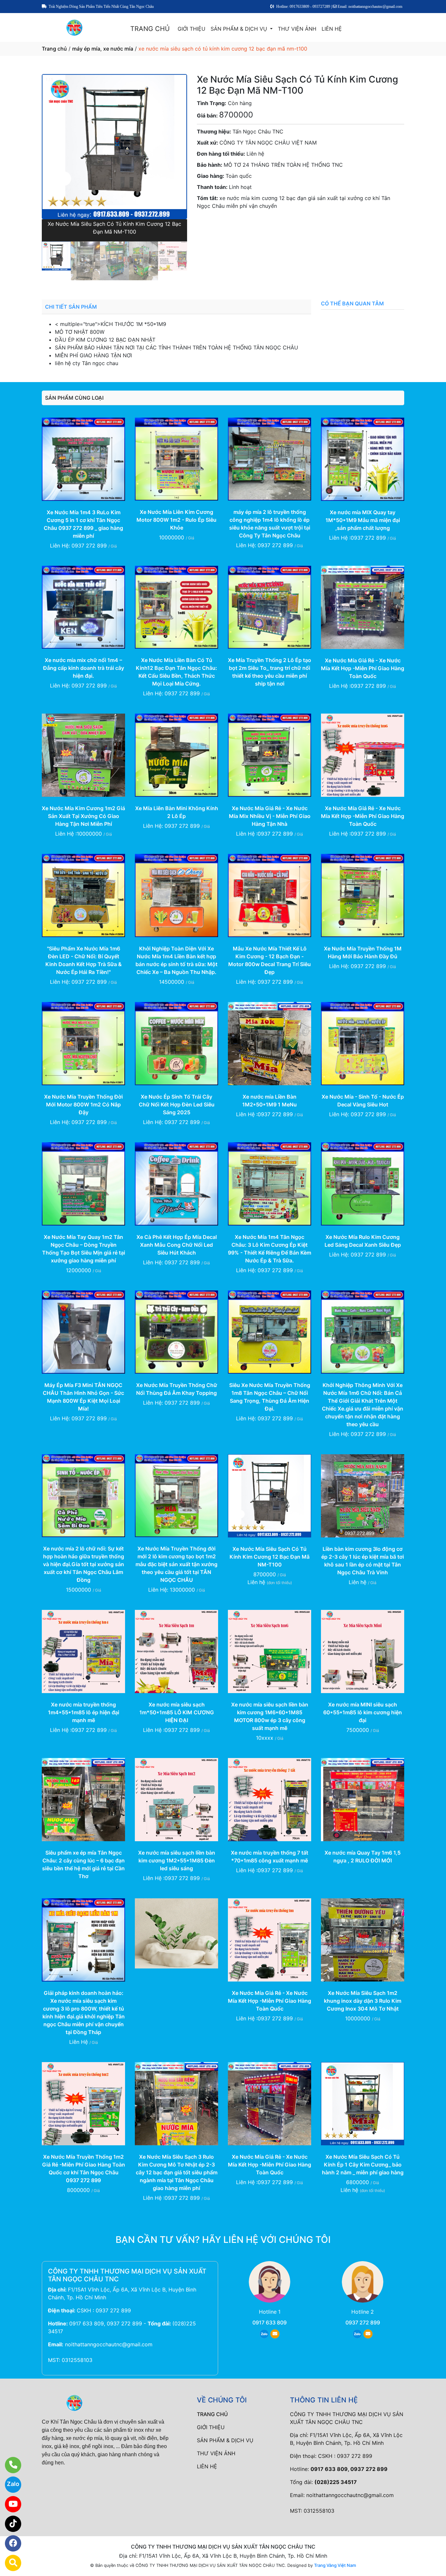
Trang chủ (54, 49)
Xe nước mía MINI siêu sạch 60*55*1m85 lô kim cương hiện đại (363, 1712)
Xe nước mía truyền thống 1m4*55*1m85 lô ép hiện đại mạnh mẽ (84, 1712)
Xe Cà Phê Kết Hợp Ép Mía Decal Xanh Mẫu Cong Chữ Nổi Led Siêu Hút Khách (177, 1245)
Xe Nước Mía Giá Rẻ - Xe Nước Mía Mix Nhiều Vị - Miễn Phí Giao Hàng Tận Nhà (270, 816)
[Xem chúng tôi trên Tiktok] (9, 2524)
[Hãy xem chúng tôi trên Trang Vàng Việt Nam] (9, 2563)
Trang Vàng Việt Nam (335, 2565)
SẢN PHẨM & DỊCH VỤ (240, 29)
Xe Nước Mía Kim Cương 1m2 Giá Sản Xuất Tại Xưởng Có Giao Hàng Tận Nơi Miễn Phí (83, 816)
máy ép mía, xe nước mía (103, 49)
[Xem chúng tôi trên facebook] (9, 2543)
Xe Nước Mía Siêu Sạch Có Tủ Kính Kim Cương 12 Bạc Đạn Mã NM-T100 (270, 1557)
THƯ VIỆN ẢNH (297, 29)
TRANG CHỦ (150, 29)
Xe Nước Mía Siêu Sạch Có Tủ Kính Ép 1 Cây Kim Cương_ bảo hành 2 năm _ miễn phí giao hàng (363, 2165)
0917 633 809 (270, 2322)
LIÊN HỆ (332, 29)
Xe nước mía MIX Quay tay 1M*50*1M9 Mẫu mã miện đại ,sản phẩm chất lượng (363, 520)
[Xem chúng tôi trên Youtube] (9, 2504)
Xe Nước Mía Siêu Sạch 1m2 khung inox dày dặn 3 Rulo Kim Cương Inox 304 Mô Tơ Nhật (363, 2001)
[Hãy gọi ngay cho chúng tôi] (9, 2465)
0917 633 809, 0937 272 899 (106, 2323)
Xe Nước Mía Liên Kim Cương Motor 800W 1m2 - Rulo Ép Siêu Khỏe (176, 520)
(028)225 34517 (336, 2482)
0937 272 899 (258, 224)
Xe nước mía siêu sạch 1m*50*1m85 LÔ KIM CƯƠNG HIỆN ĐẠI (177, 1712)
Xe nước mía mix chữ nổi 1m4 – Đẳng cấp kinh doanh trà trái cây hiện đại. (84, 668)
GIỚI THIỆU (191, 29)
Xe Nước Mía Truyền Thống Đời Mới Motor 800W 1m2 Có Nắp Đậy (83, 1104)
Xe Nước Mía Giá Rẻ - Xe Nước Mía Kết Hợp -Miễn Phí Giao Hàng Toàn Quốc (363, 668)
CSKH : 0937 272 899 (104, 2310)
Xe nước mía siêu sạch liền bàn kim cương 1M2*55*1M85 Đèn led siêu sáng (177, 1860)
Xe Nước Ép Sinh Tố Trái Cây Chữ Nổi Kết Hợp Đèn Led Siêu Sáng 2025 (177, 1104)
